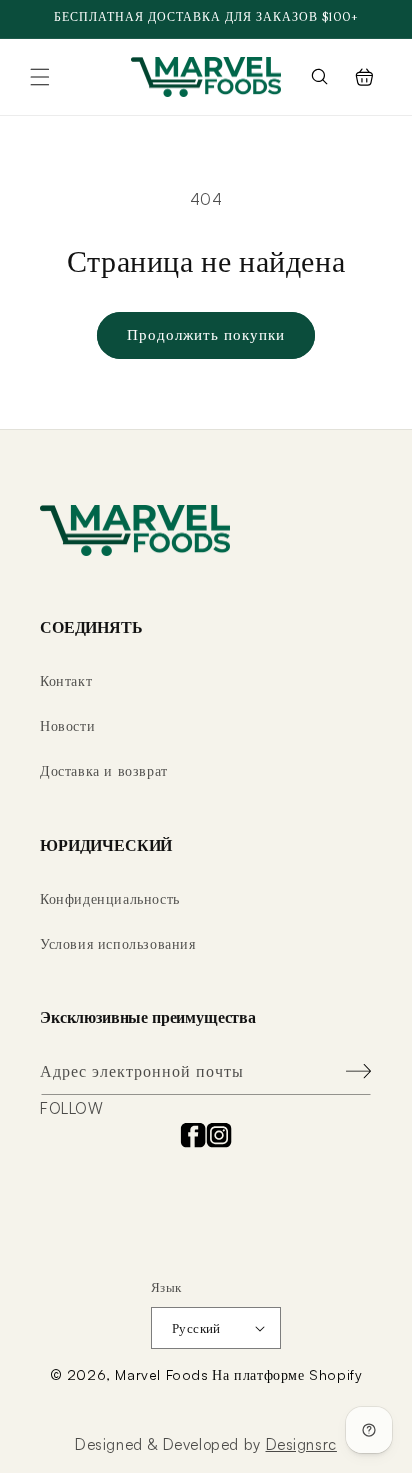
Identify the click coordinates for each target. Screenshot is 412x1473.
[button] (40, 77)
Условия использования (118, 943)
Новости (67, 725)
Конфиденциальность (110, 898)
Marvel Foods (161, 1374)
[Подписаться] (349, 1071)
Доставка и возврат (104, 770)
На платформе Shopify (287, 1374)
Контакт (66, 680)
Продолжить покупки (206, 334)
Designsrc (301, 1444)
